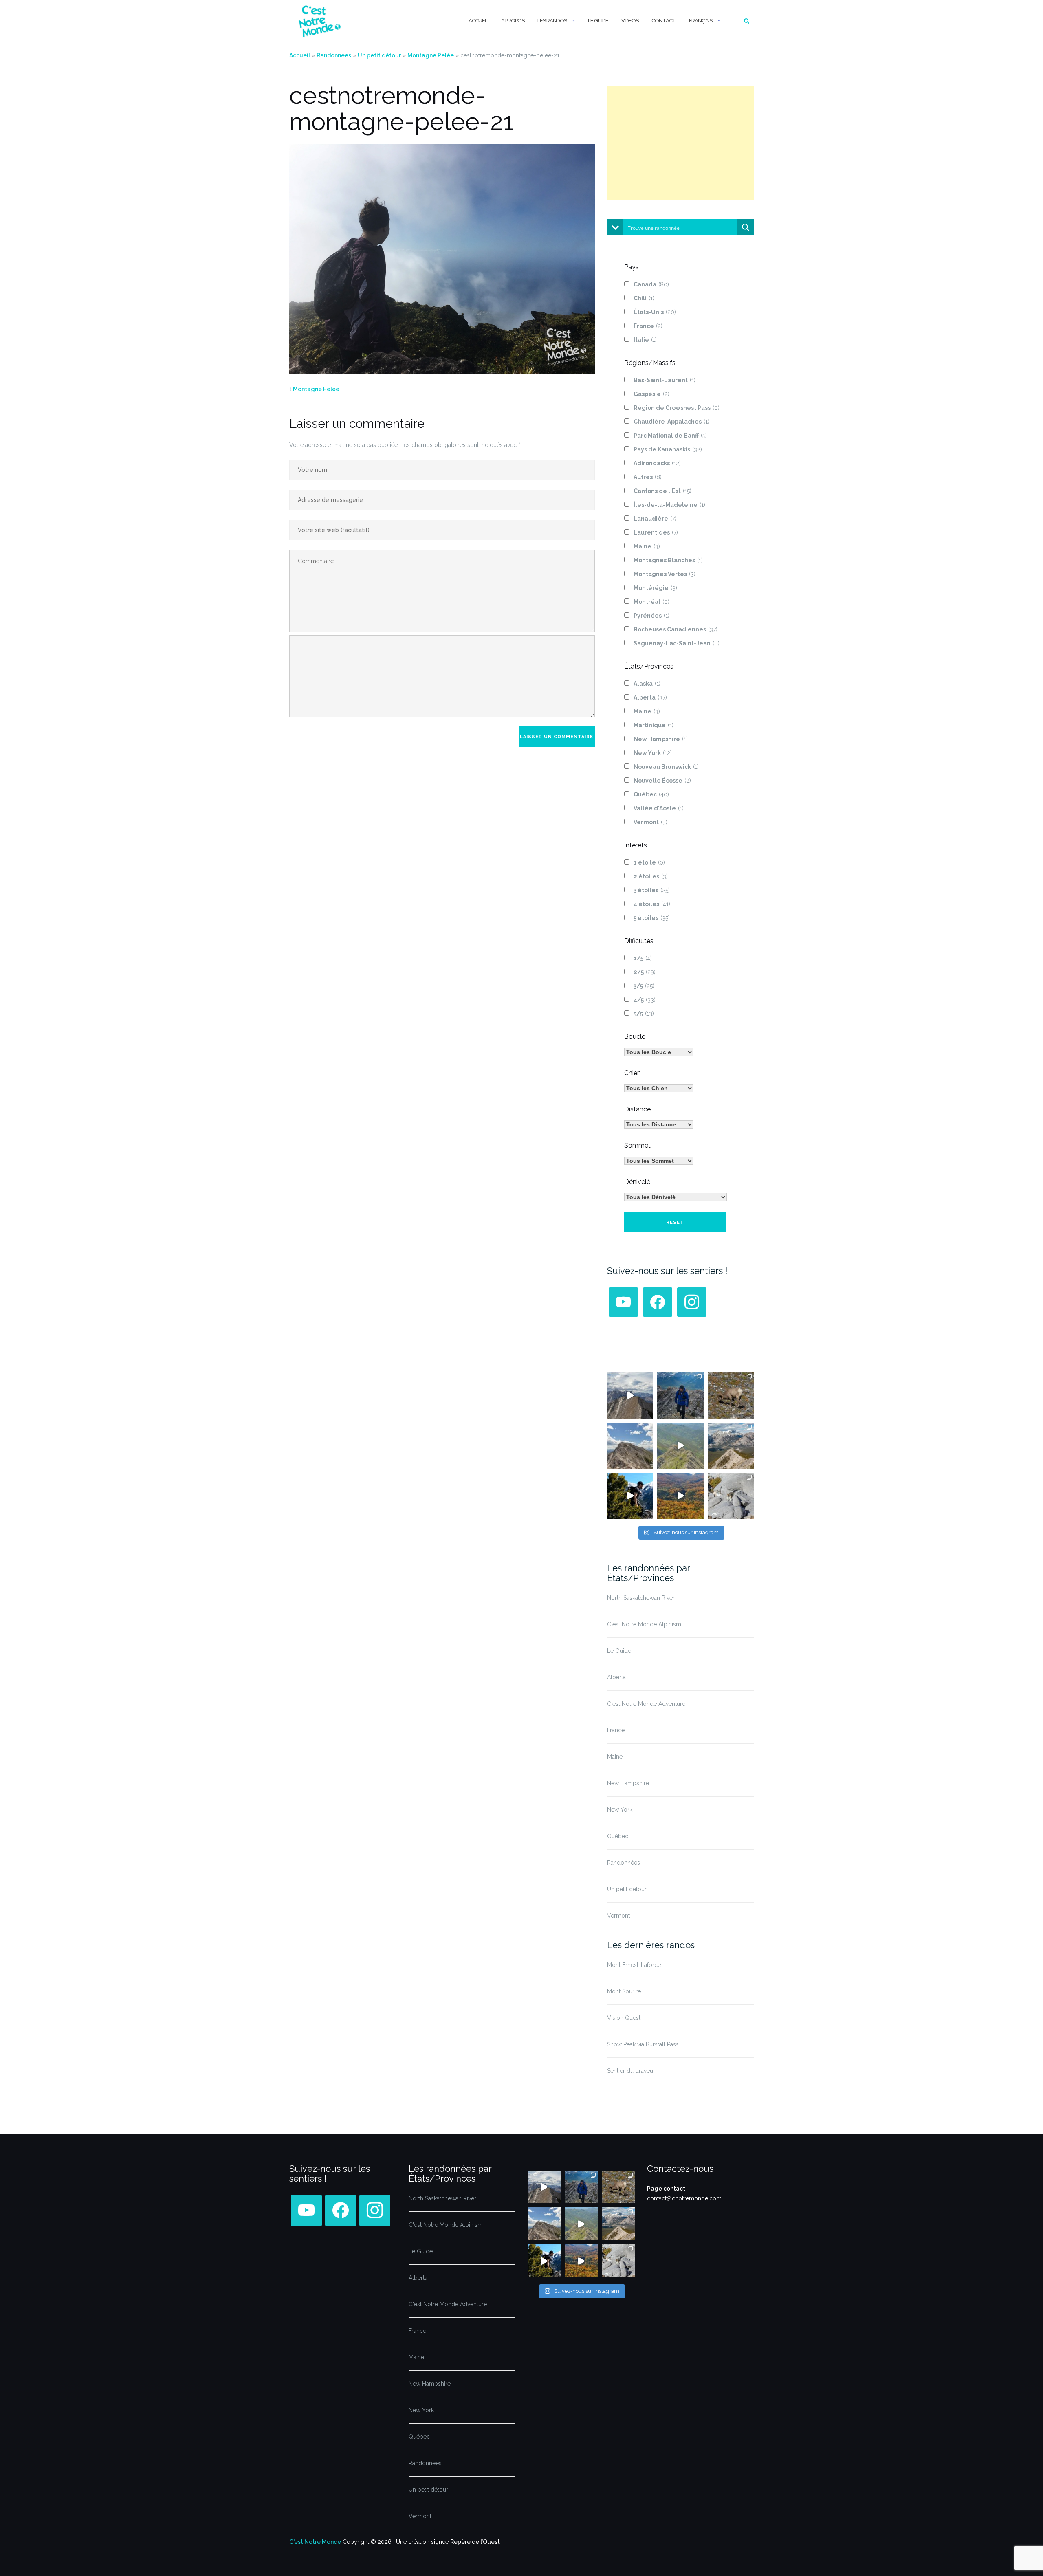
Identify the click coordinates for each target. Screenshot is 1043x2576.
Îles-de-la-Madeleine (669, 505)
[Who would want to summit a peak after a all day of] (630, 1395)
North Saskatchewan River (641, 1598)
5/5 (644, 1014)
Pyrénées (651, 616)
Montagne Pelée (431, 55)
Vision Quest (624, 2018)
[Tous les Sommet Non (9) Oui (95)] (659, 1161)
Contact (664, 21)
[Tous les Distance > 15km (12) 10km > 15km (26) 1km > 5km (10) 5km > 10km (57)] (659, 1124)
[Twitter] (623, 1302)
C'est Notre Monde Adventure (646, 1704)
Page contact (666, 2189)
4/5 (645, 1000)
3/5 (644, 986)
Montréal (651, 602)
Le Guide (598, 21)
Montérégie (655, 588)
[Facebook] (658, 1302)
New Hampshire (661, 739)
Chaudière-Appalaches (671, 422)
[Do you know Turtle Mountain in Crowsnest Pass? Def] (630, 1446)
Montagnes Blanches (668, 560)
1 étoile (649, 862)
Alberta (650, 697)
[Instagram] (692, 1302)
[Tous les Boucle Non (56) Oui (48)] (659, 1052)
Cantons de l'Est (662, 491)
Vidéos (630, 21)
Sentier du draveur (631, 2071)
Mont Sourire (624, 1991)
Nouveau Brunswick (666, 767)
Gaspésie (651, 394)
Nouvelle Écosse (662, 781)
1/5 (643, 958)
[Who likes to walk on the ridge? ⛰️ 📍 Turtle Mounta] (680, 1446)
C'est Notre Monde (315, 2542)
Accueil (478, 21)
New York (653, 753)
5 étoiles (652, 918)
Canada (651, 284)
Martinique (654, 725)
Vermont (650, 822)
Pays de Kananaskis (668, 449)
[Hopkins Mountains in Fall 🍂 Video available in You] (680, 1496)
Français (701, 21)
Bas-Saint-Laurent (665, 380)
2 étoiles (651, 876)
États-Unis (655, 312)
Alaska (647, 684)
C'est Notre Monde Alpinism (644, 1624)
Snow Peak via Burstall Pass (643, 2044)
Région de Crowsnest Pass (677, 408)
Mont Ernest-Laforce (634, 1965)
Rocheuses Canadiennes (676, 629)
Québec (651, 794)
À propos (513, 21)
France (648, 326)
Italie (645, 340)
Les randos (552, 21)
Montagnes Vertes (665, 574)
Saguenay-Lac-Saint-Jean (677, 643)
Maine (647, 546)
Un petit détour (379, 55)
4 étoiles (652, 904)
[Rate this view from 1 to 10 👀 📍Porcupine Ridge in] (731, 1446)
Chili (644, 298)
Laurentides (656, 532)
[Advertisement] (680, 143)
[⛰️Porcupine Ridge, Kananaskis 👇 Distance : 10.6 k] (630, 1496)
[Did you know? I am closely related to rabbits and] (731, 1496)
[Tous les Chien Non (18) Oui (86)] (659, 1088)
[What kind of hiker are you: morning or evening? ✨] (680, 1395)
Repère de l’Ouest (475, 2542)
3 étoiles (652, 890)
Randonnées (334, 55)
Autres (648, 477)
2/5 (645, 972)
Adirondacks (657, 463)
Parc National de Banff (670, 436)
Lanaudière (655, 519)
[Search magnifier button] (746, 227)
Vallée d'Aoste (659, 808)
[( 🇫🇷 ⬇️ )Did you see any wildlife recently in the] (731, 1395)
